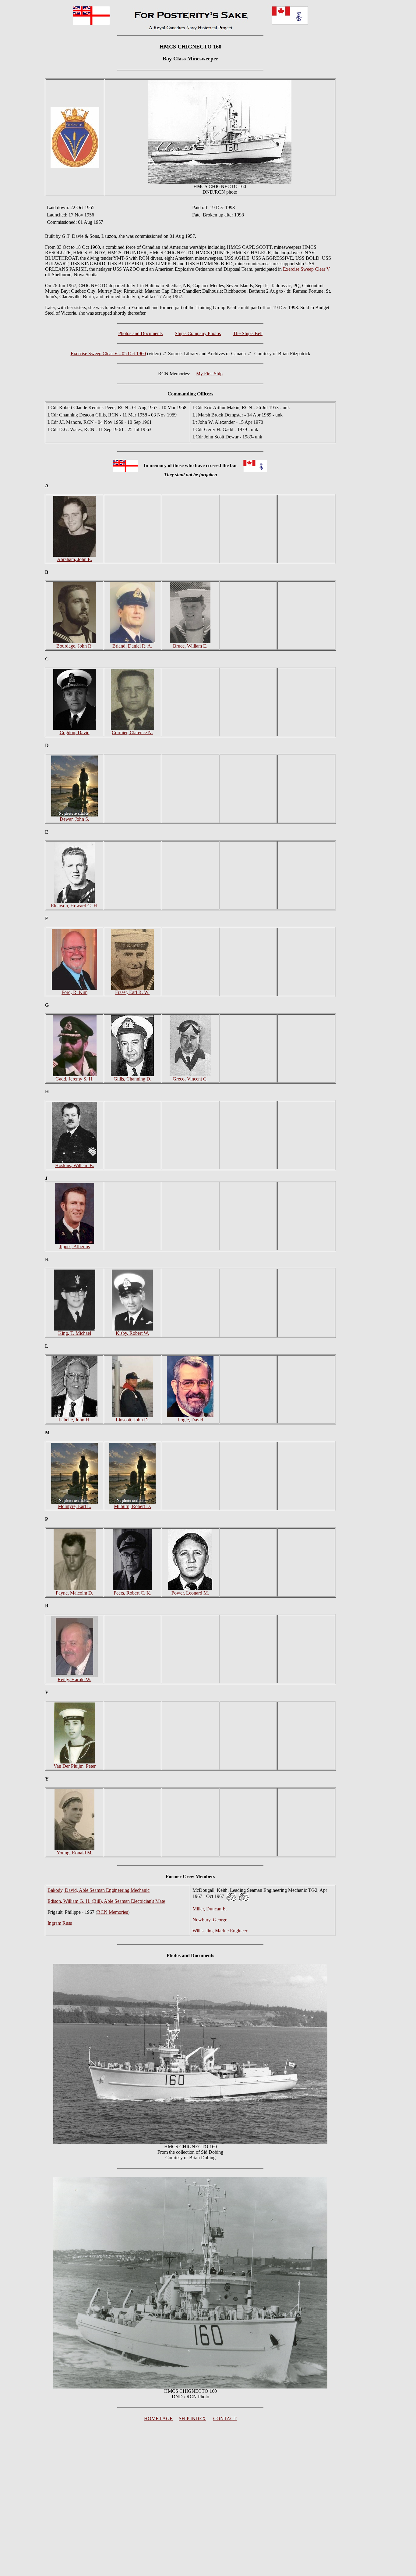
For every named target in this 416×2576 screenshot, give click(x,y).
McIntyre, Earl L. (75, 1506)
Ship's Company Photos (198, 333)
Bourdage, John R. (74, 646)
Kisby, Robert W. (132, 1333)
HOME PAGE (158, 2419)
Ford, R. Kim (74, 992)
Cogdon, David (75, 732)
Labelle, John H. (74, 1420)
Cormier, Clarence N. (132, 732)
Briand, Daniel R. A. (132, 646)
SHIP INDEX (192, 2419)
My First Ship (209, 374)
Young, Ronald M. (75, 1853)
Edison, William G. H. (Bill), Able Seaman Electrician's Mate (106, 1901)
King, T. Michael (75, 1333)
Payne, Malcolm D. (74, 1593)
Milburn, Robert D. (132, 1506)
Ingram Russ (60, 1923)
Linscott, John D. (132, 1420)
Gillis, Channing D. (132, 1079)
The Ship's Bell (248, 333)
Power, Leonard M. (190, 1593)
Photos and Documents (140, 333)
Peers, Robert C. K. (132, 1593)
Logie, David (190, 1420)
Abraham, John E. (74, 559)
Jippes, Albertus (75, 1247)
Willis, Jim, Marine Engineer (220, 1931)
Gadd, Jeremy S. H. (74, 1079)
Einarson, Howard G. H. (75, 906)
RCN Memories (113, 1912)
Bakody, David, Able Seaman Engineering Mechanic (99, 1890)
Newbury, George (210, 1920)
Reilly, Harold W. (74, 1679)
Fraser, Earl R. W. (132, 992)
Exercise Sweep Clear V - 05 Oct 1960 (108, 354)
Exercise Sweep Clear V (307, 269)
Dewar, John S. (74, 819)
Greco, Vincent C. (190, 1079)
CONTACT (225, 2419)
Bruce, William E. (190, 646)
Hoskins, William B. (75, 1165)
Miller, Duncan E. (210, 1909)
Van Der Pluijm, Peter (75, 1766)
